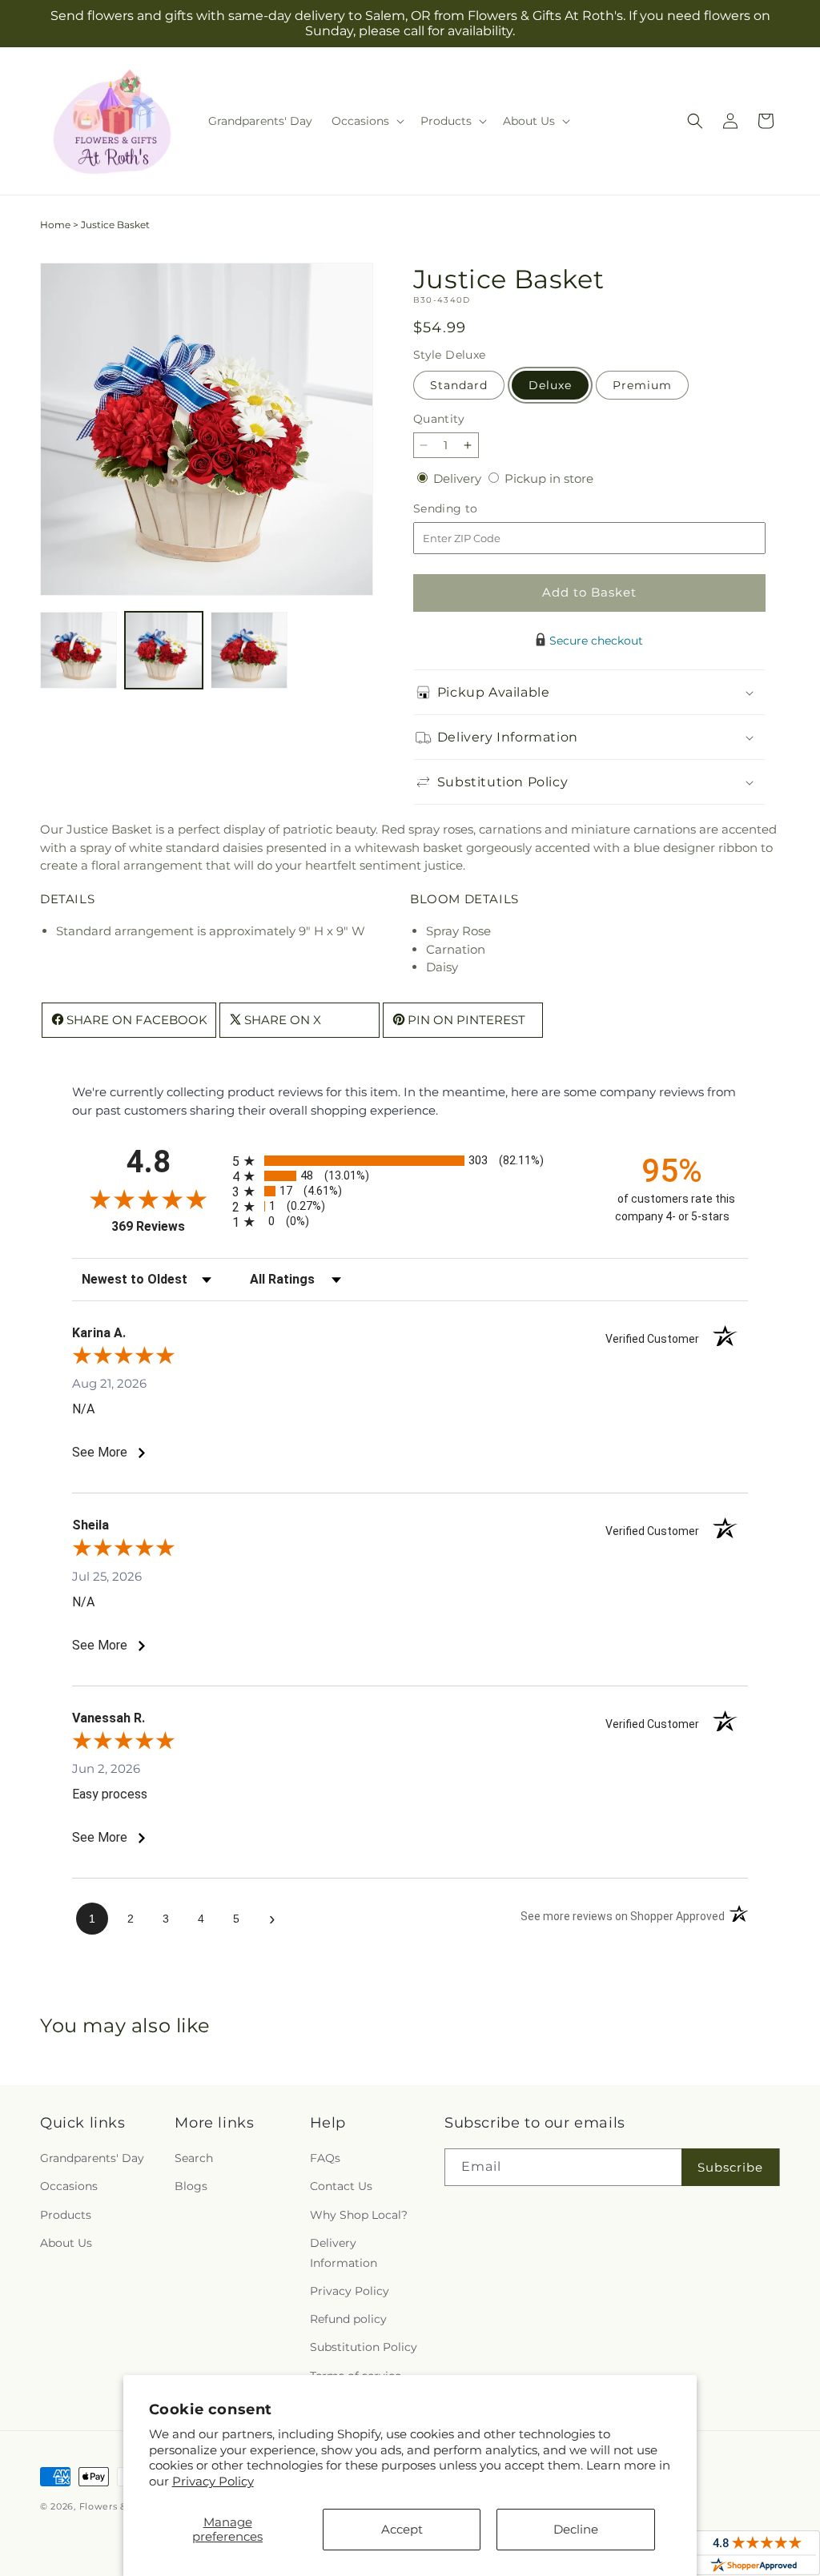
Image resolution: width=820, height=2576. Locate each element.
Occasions (69, 2186)
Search (194, 2158)
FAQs (325, 2158)
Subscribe (730, 2167)
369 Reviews (168, 1226)
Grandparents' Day (92, 2158)
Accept (402, 2529)
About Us (66, 2243)
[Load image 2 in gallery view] (163, 650)
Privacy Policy (213, 2481)
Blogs (191, 2186)
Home (55, 225)
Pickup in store (549, 478)
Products (66, 2215)
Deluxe (550, 385)
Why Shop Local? (359, 2215)
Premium (642, 385)
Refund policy (348, 2319)
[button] (366, 121)
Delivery (459, 478)
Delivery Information (344, 2253)
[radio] (410, 1161)
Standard (459, 385)
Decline (576, 2529)
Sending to (470, 509)
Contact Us (341, 2186)
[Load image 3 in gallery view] (249, 650)
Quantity (439, 419)
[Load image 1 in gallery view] (78, 650)
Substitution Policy (364, 2347)
